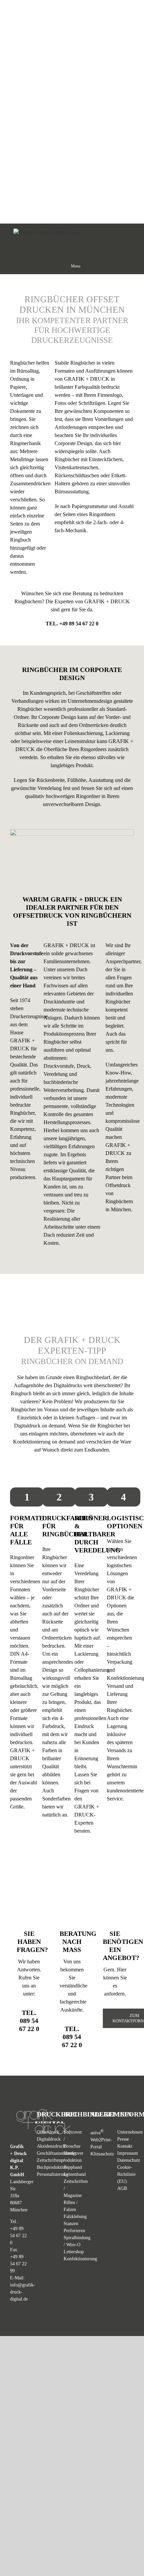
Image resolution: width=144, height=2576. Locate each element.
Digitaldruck (49, 2139)
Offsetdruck (48, 2132)
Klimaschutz (102, 2154)
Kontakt (125, 2146)
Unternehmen (130, 2132)
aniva (97, 2133)
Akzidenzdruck (51, 2146)
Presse (123, 2139)
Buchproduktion (52, 2167)
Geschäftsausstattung (56, 2153)
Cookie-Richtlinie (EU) (126, 2174)
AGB (122, 2188)
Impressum (128, 2153)
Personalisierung (52, 2174)
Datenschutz (129, 2160)
